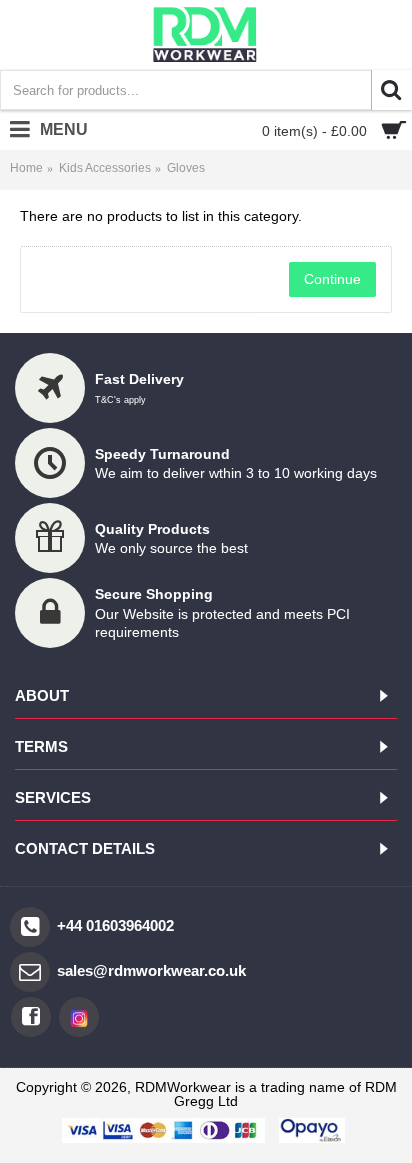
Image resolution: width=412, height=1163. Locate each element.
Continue (332, 279)
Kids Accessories (105, 168)
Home (26, 168)
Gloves (186, 168)
